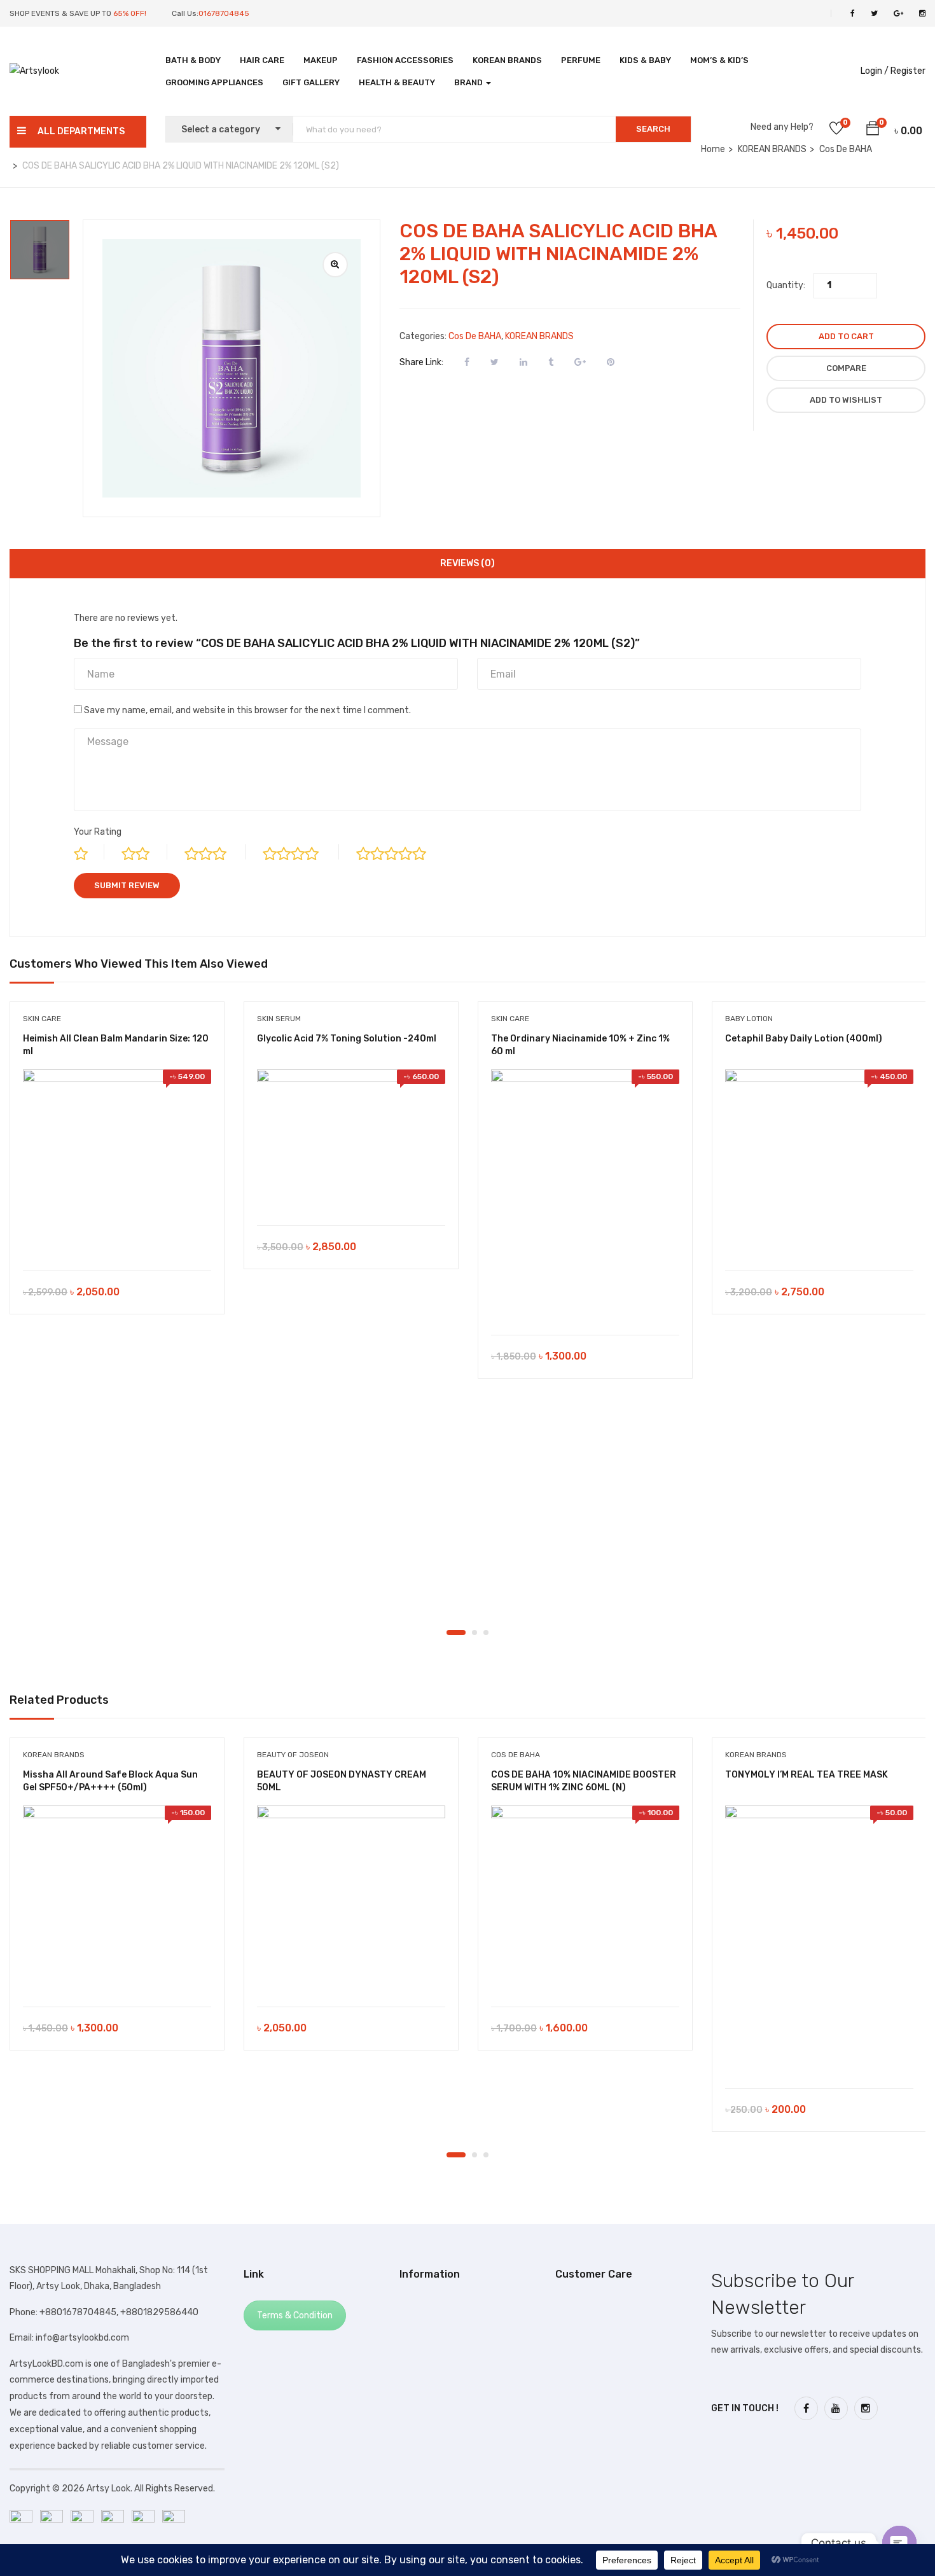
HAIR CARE (262, 60)
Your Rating (98, 832)
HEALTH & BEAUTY (397, 82)
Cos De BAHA (475, 336)
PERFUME (581, 60)
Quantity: (786, 285)
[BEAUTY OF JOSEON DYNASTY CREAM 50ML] (351, 1900)
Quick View (117, 1238)
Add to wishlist (846, 400)
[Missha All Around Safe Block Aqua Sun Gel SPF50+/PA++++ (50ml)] (117, 1900)
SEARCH (653, 129)
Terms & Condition (295, 2315)
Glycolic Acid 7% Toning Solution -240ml (347, 1039)
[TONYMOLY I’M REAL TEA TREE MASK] (819, 1940)
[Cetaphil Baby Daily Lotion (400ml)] (819, 1164)
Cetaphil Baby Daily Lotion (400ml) (804, 1039)
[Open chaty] (899, 2543)
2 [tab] (474, 1633)
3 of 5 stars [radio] (215, 852)
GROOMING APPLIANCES (214, 82)
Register (908, 71)
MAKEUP (321, 60)
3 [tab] (486, 1633)
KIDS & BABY (645, 60)
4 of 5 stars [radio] (301, 852)
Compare (846, 368)
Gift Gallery (311, 82)
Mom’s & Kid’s (719, 60)
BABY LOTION (749, 1019)
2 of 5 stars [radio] (144, 852)
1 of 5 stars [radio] (89, 852)
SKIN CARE (42, 1019)
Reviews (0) (468, 563)
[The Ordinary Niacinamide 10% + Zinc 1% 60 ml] (585, 1196)
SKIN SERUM (279, 1019)
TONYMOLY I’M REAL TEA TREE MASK (807, 1775)
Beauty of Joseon (293, 1755)
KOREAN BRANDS (507, 60)
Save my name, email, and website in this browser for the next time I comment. (247, 710)
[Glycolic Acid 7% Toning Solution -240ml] (351, 1141)
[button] (873, 130)
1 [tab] (456, 1633)
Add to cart (846, 336)
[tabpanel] (117, 1167)
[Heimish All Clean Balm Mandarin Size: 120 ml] (117, 1164)
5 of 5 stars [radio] (402, 852)
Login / (875, 71)
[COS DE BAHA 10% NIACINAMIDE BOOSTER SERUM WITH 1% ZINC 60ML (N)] (585, 1900)
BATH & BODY (193, 60)
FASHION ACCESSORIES (405, 60)
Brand (469, 82)
